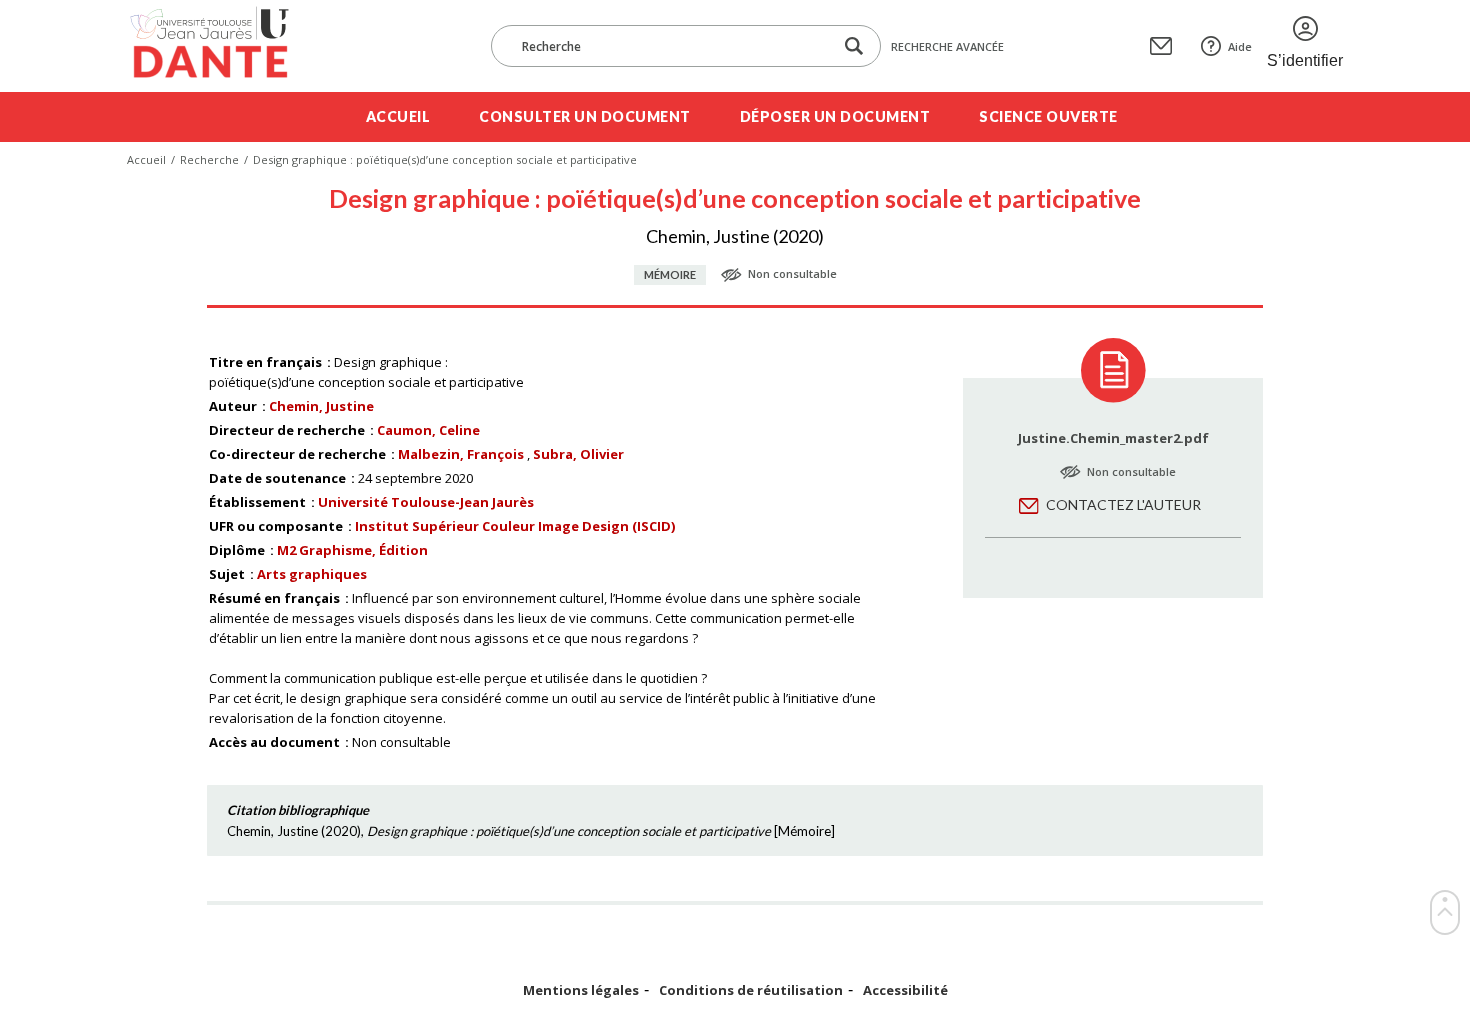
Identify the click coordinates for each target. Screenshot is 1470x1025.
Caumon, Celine (428, 430)
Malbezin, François (461, 454)
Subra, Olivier (578, 454)
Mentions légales (581, 990)
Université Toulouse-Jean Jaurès (426, 502)
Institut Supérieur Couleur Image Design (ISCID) (515, 526)
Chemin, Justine (321, 406)
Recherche (209, 159)
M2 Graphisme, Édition (352, 550)
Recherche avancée (947, 46)
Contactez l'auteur (1123, 504)
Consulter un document (585, 116)
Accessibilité (905, 990)
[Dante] (222, 46)
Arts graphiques (312, 574)
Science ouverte (1048, 116)
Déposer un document (835, 116)
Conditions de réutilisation (751, 990)
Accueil (398, 116)
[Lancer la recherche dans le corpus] (854, 46)
